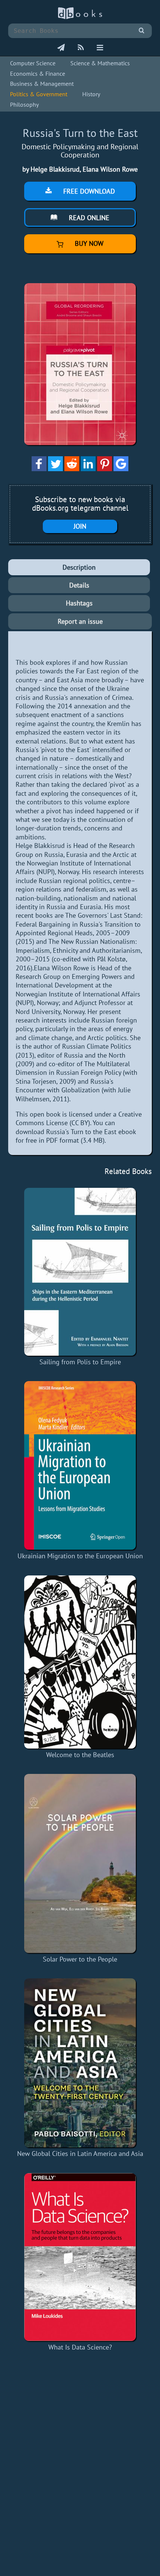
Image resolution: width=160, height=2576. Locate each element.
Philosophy (24, 104)
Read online (88, 218)
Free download (88, 191)
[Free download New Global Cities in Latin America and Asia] (80, 2063)
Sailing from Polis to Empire (80, 1362)
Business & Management (42, 84)
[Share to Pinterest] (105, 469)
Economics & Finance (38, 73)
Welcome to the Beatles (80, 1755)
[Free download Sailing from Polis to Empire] (80, 1272)
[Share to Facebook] (39, 469)
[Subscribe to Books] (61, 48)
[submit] (142, 31)
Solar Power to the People (80, 1959)
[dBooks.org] (80, 17)
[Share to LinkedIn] (88, 469)
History (91, 94)
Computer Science (33, 63)
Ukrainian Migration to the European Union (80, 1556)
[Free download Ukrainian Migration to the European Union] (80, 1465)
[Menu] (100, 48)
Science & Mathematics (100, 63)
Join (80, 526)
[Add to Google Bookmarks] (121, 469)
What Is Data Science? (80, 2347)
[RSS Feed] (81, 48)
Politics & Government (39, 94)
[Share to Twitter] (55, 469)
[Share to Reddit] (72, 469)
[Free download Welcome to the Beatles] (80, 1662)
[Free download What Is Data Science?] (80, 2257)
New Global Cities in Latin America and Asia (80, 2154)
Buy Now (88, 243)
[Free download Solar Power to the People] (80, 1863)
